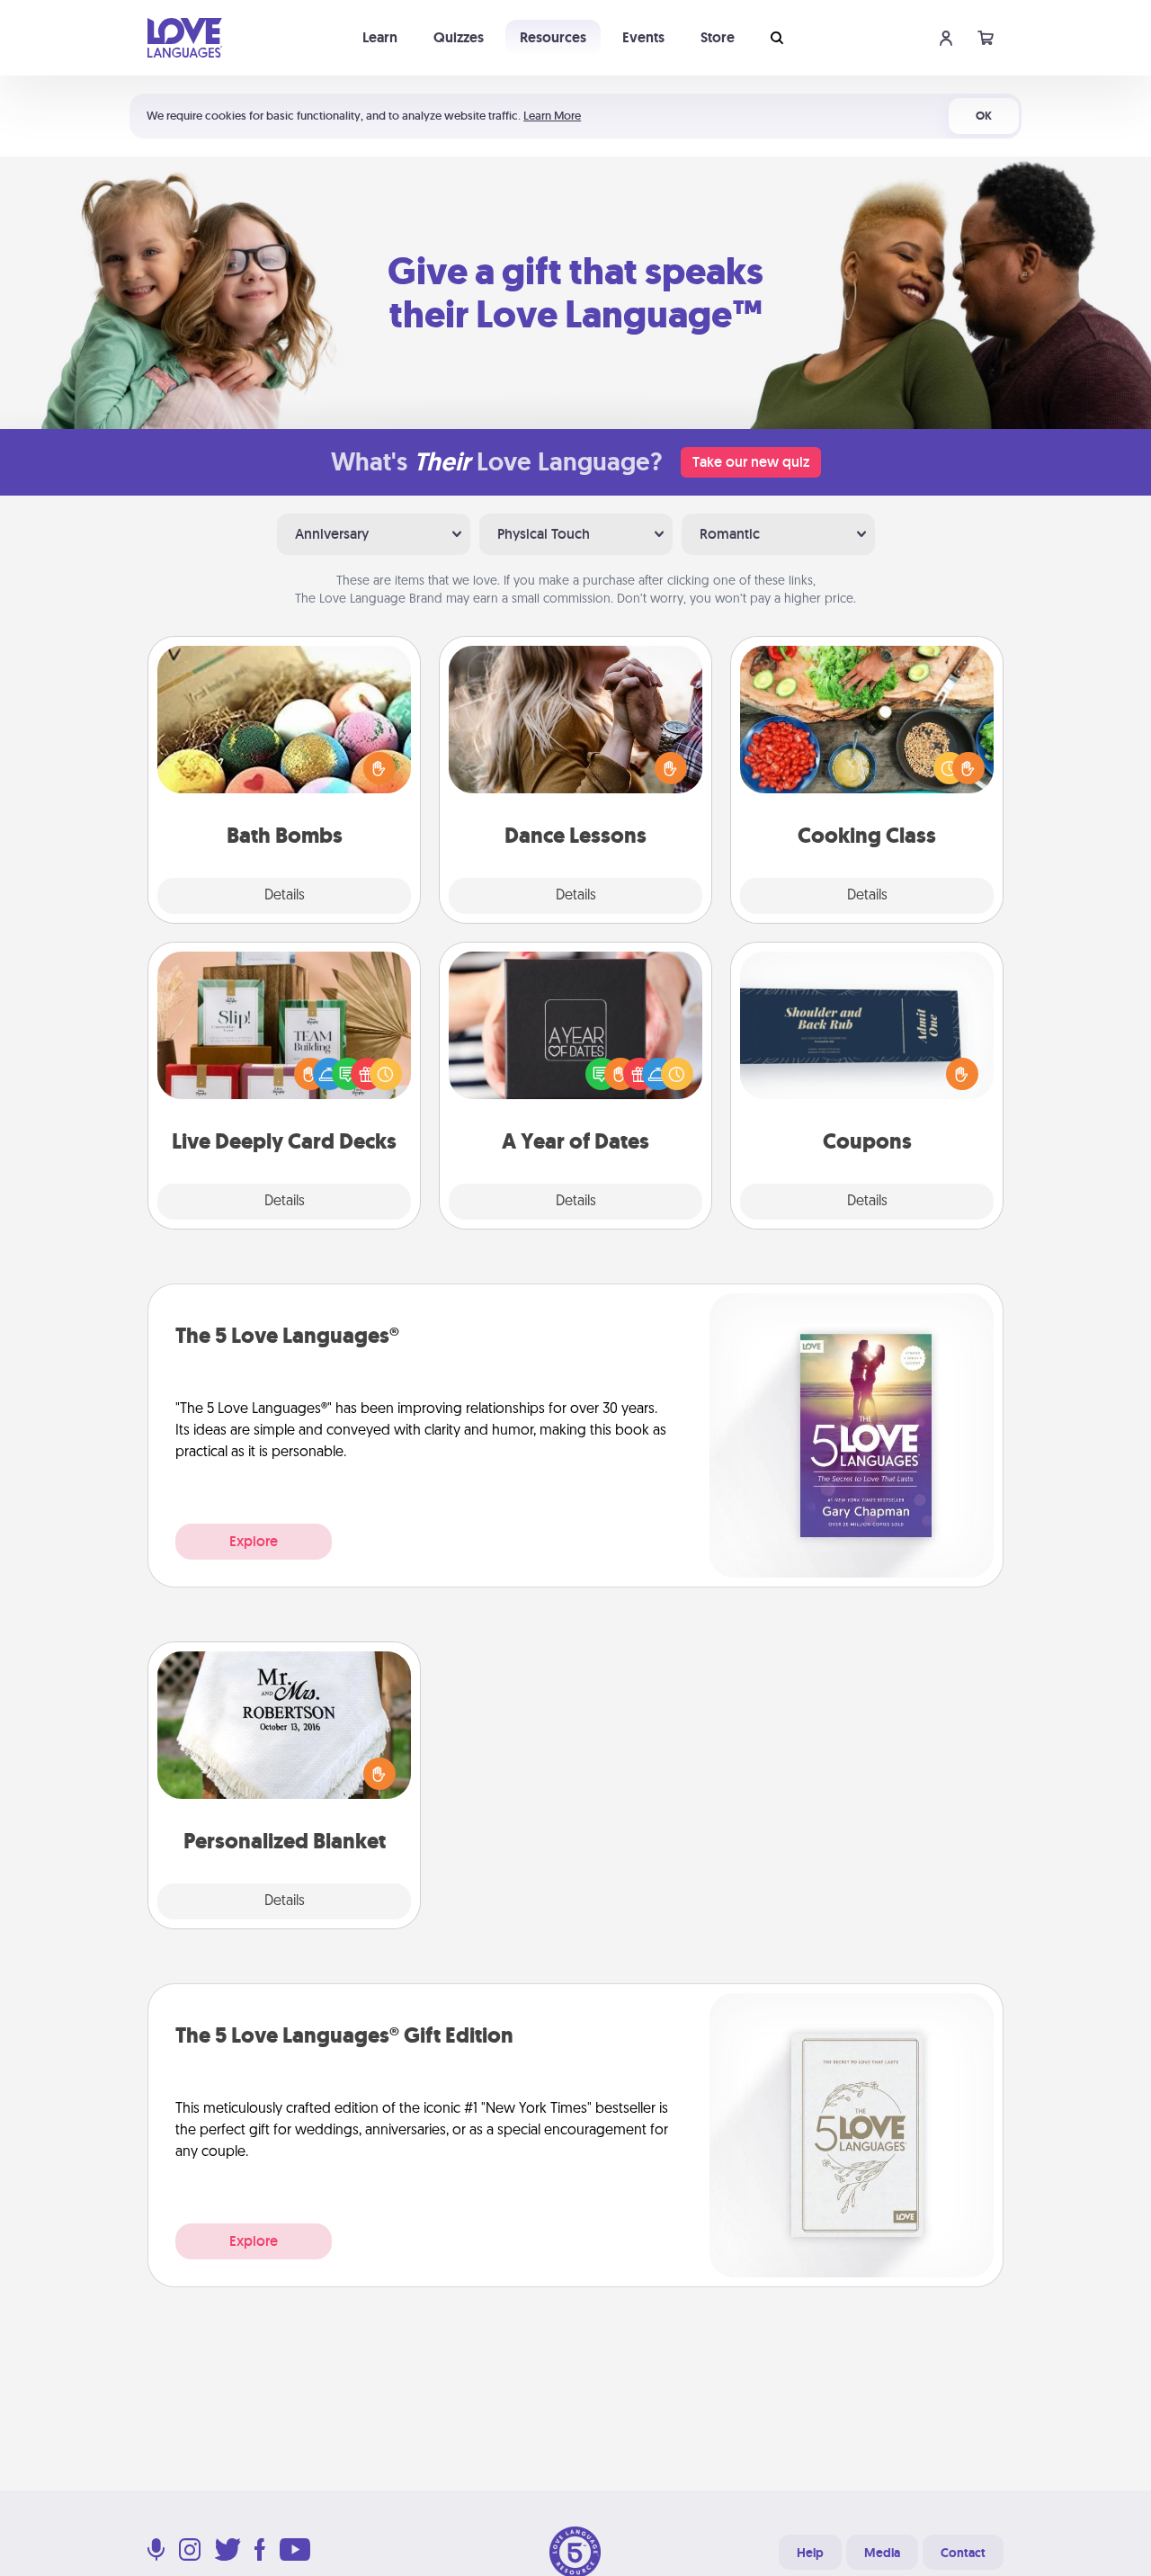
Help (810, 2553)
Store (718, 37)
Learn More (552, 116)
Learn (380, 37)
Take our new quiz (751, 462)
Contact (963, 2553)
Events (643, 37)
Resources (553, 37)
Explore (254, 1541)
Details (285, 896)
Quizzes (459, 37)
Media (882, 2553)
